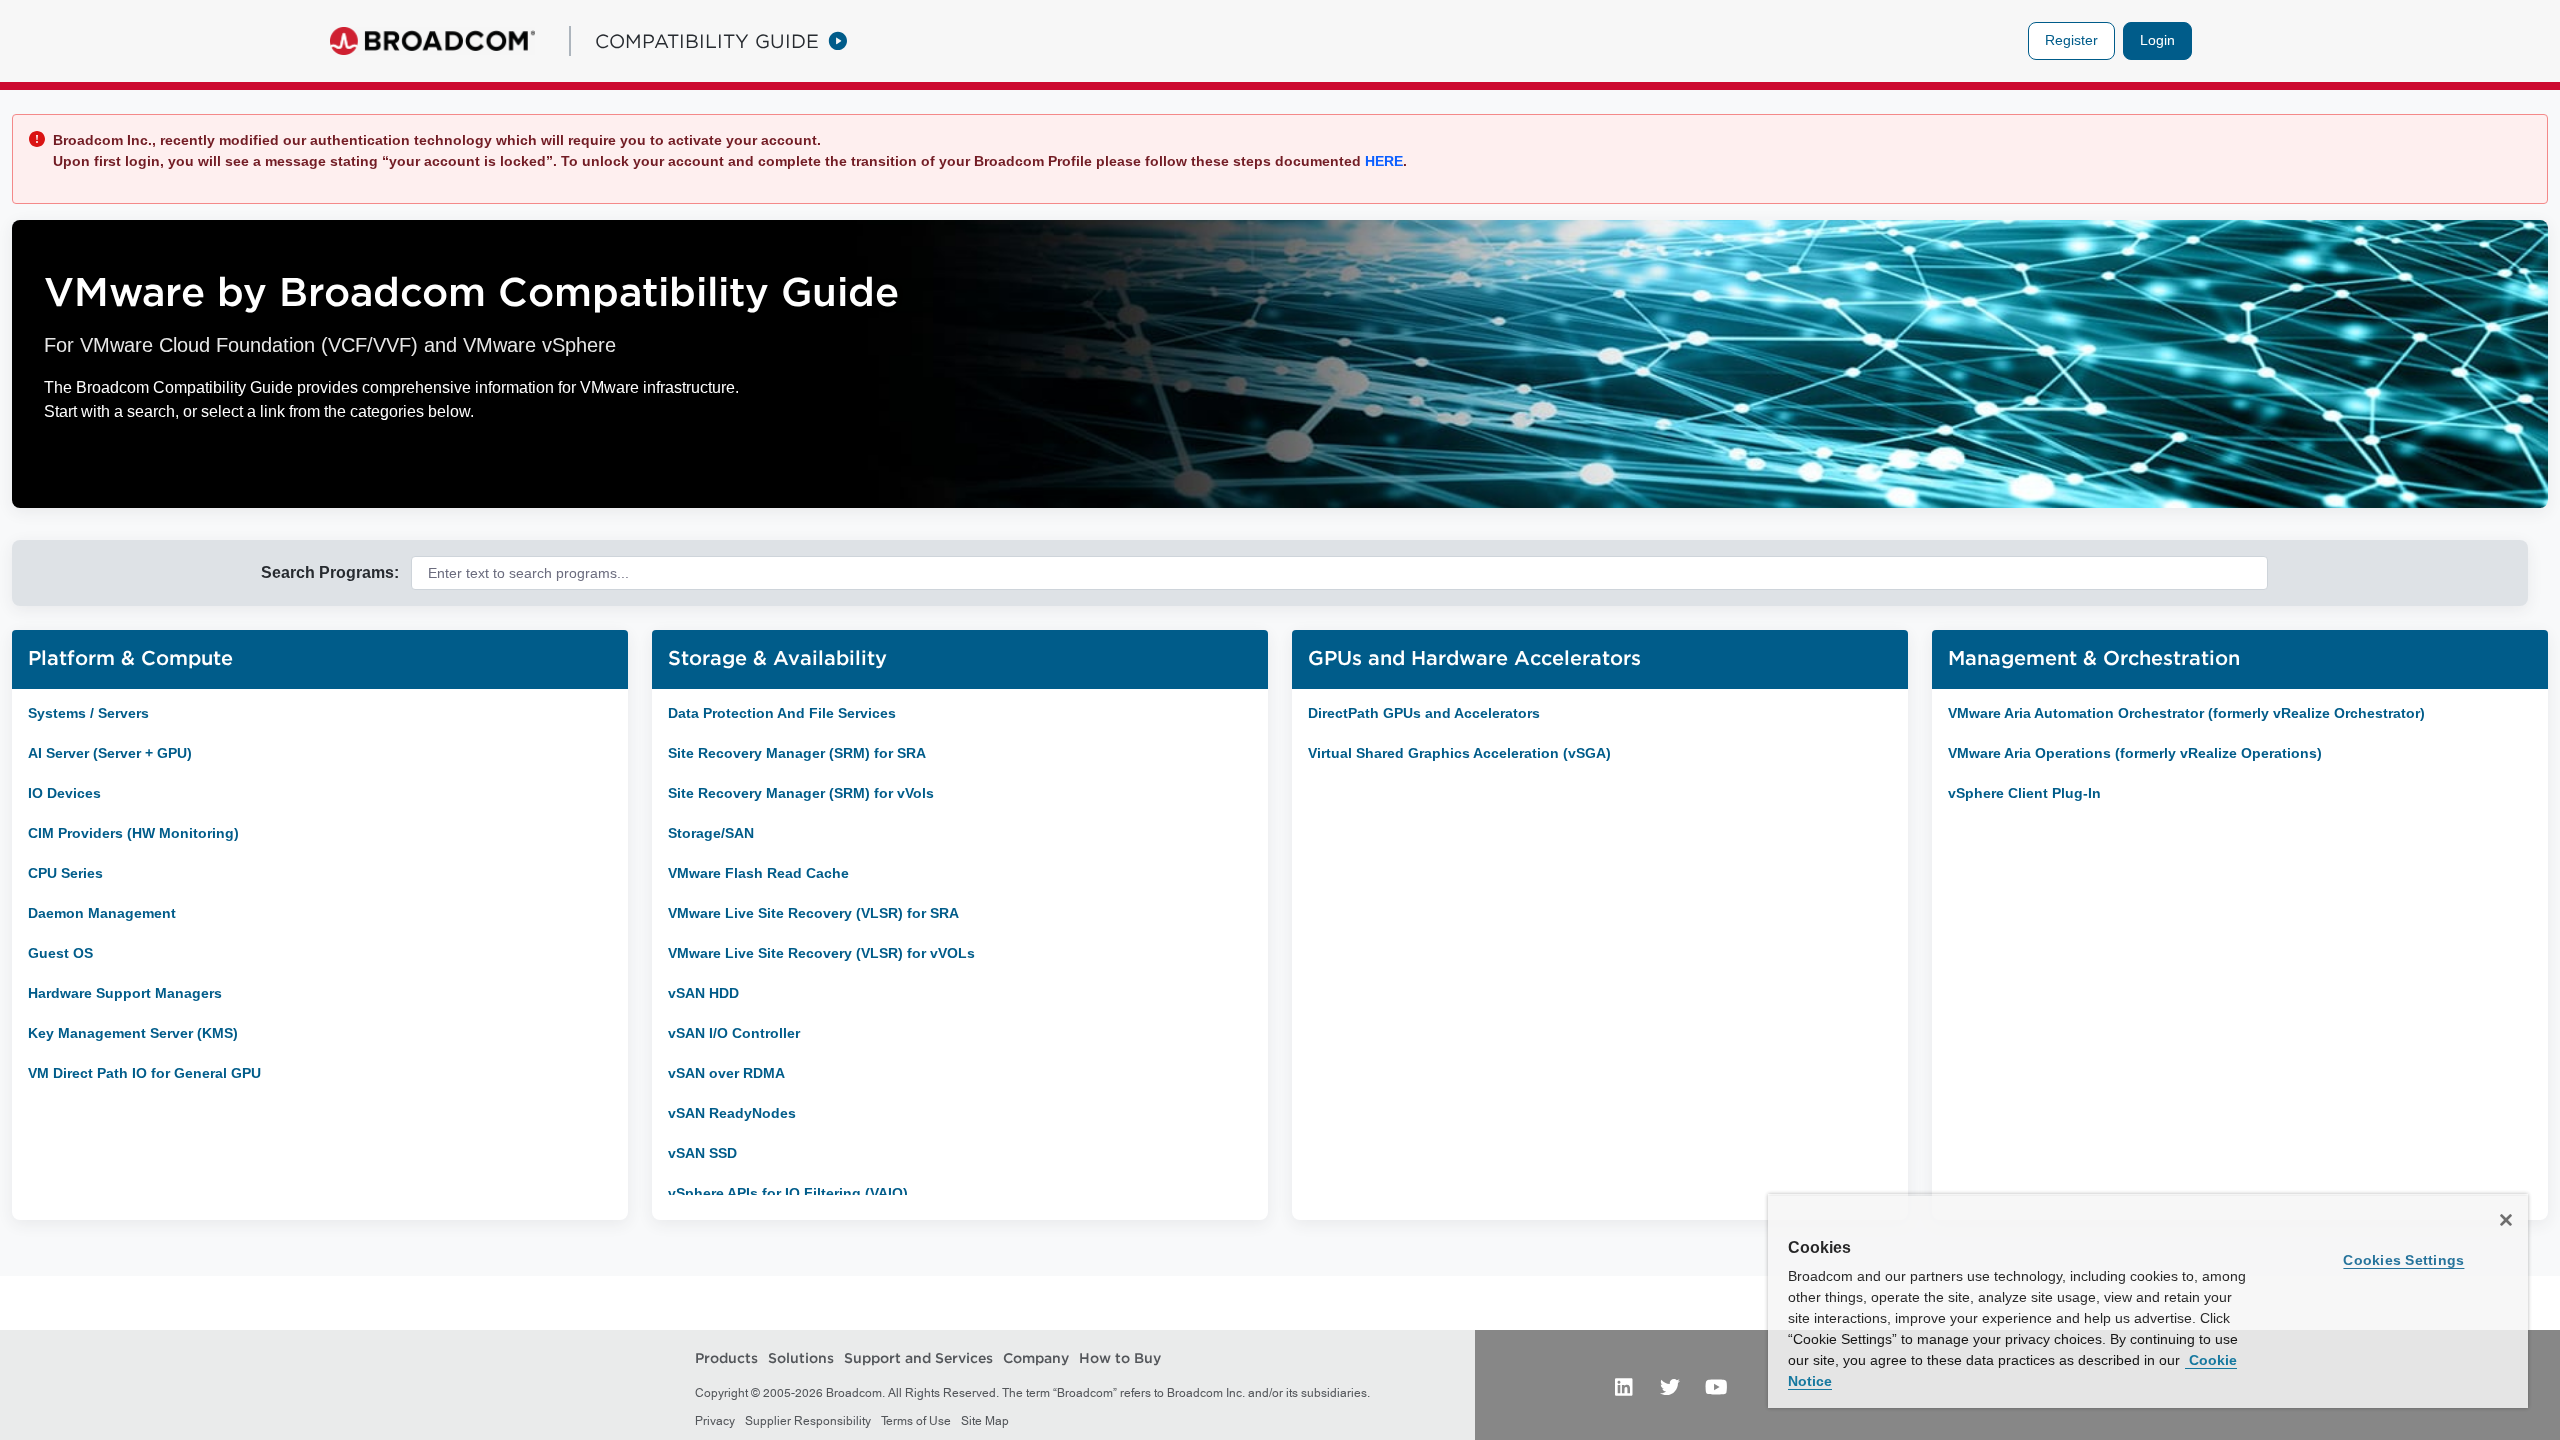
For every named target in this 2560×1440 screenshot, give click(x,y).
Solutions (801, 1358)
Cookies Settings (2403, 1260)
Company (1036, 1358)
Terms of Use (916, 1421)
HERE (1382, 161)
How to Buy (1120, 1358)
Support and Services (918, 1358)
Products (726, 1358)
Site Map (985, 1421)
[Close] (2506, 1220)
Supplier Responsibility (808, 1421)
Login (2157, 40)
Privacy (715, 1421)
